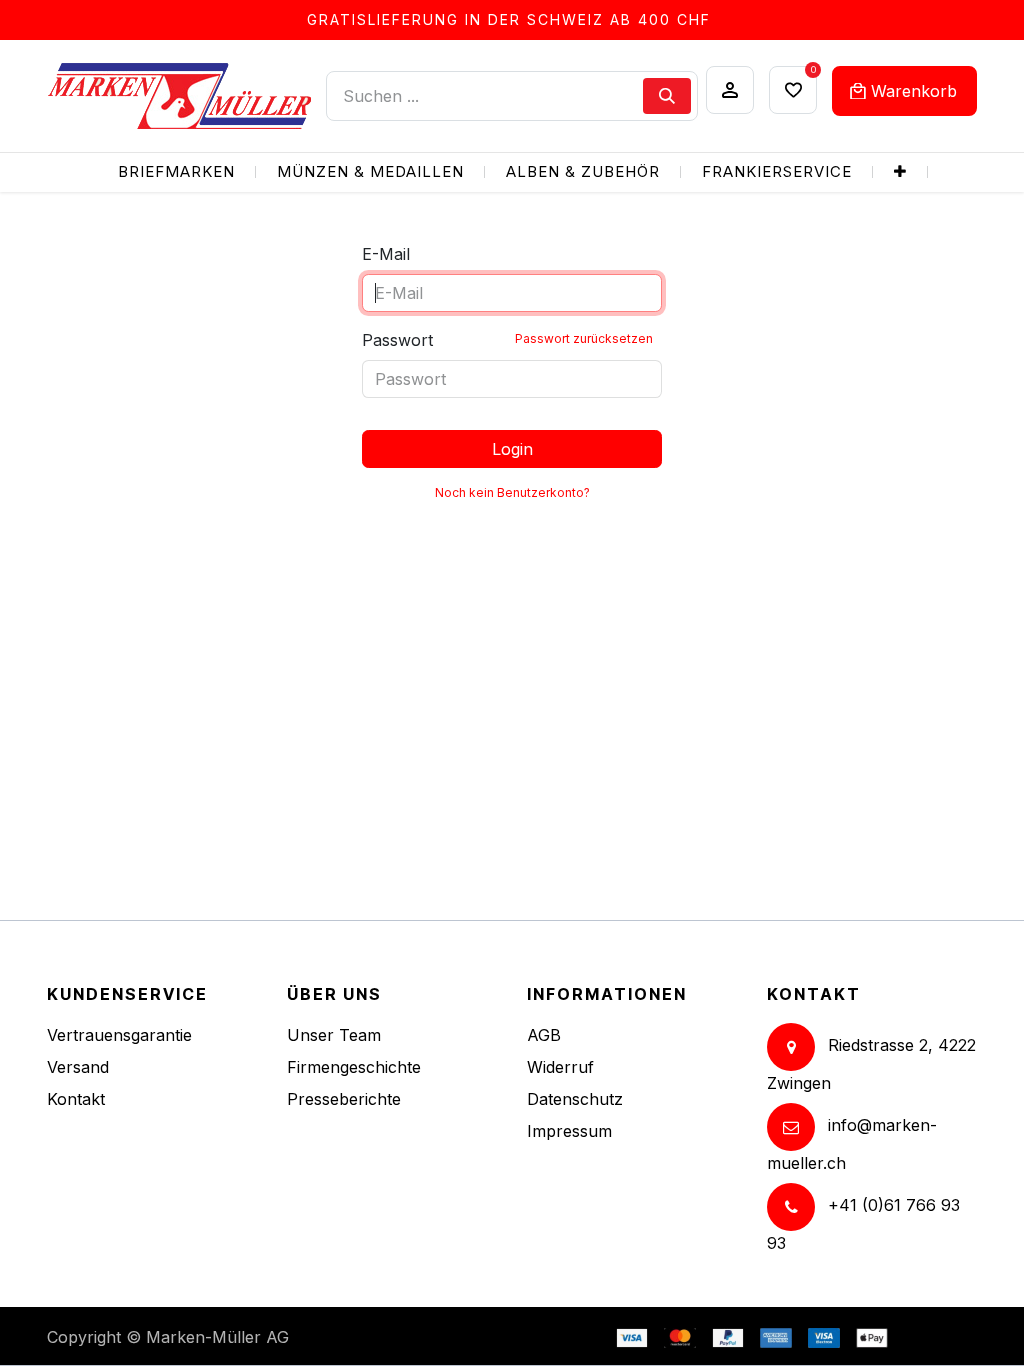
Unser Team (334, 1035)
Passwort (507, 340)
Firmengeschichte (354, 1067)
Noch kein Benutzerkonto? (512, 492)
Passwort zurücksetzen (584, 338)
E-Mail (386, 254)
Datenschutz (575, 1099)
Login (512, 449)
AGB (544, 1035)
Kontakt (76, 1099)
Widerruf (560, 1067)
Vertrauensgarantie (119, 1035)
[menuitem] (176, 172)
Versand (78, 1067)
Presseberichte (344, 1099)
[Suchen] (667, 96)
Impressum (569, 1131)
